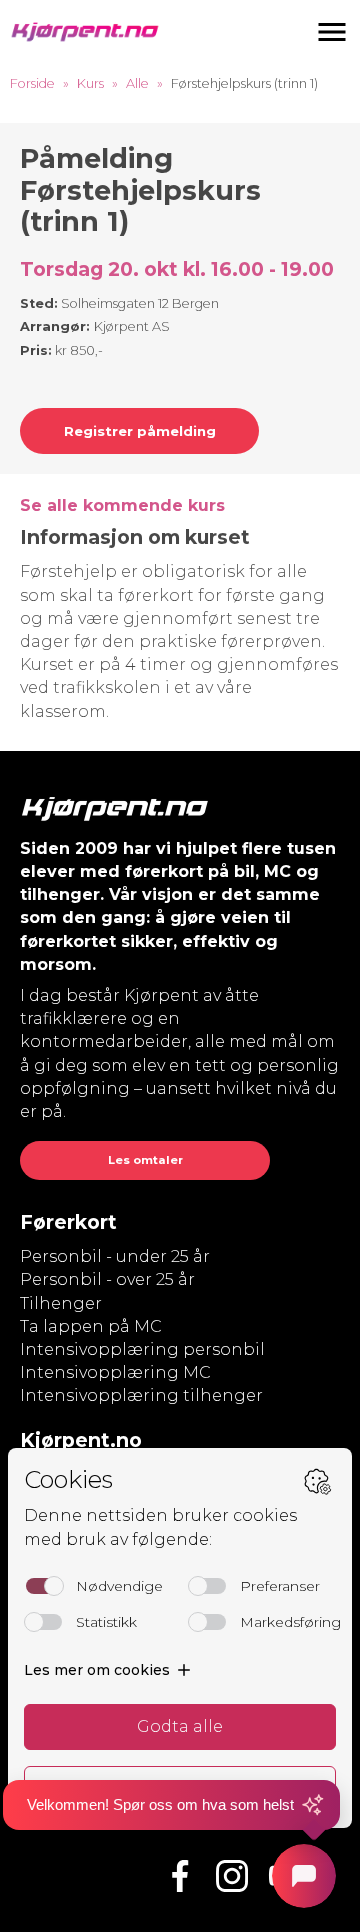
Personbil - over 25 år (107, 1279)
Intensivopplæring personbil (142, 1349)
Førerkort (68, 1222)
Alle (137, 83)
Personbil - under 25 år (115, 1256)
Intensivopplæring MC (115, 1372)
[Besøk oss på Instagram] (232, 1876)
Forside (32, 83)
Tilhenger (61, 1303)
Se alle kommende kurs (122, 505)
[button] (332, 32)
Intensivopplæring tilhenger (141, 1395)
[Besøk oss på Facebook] (180, 1876)
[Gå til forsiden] (85, 32)
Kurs (90, 83)
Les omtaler (145, 1160)
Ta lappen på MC (91, 1326)
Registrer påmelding (140, 431)
